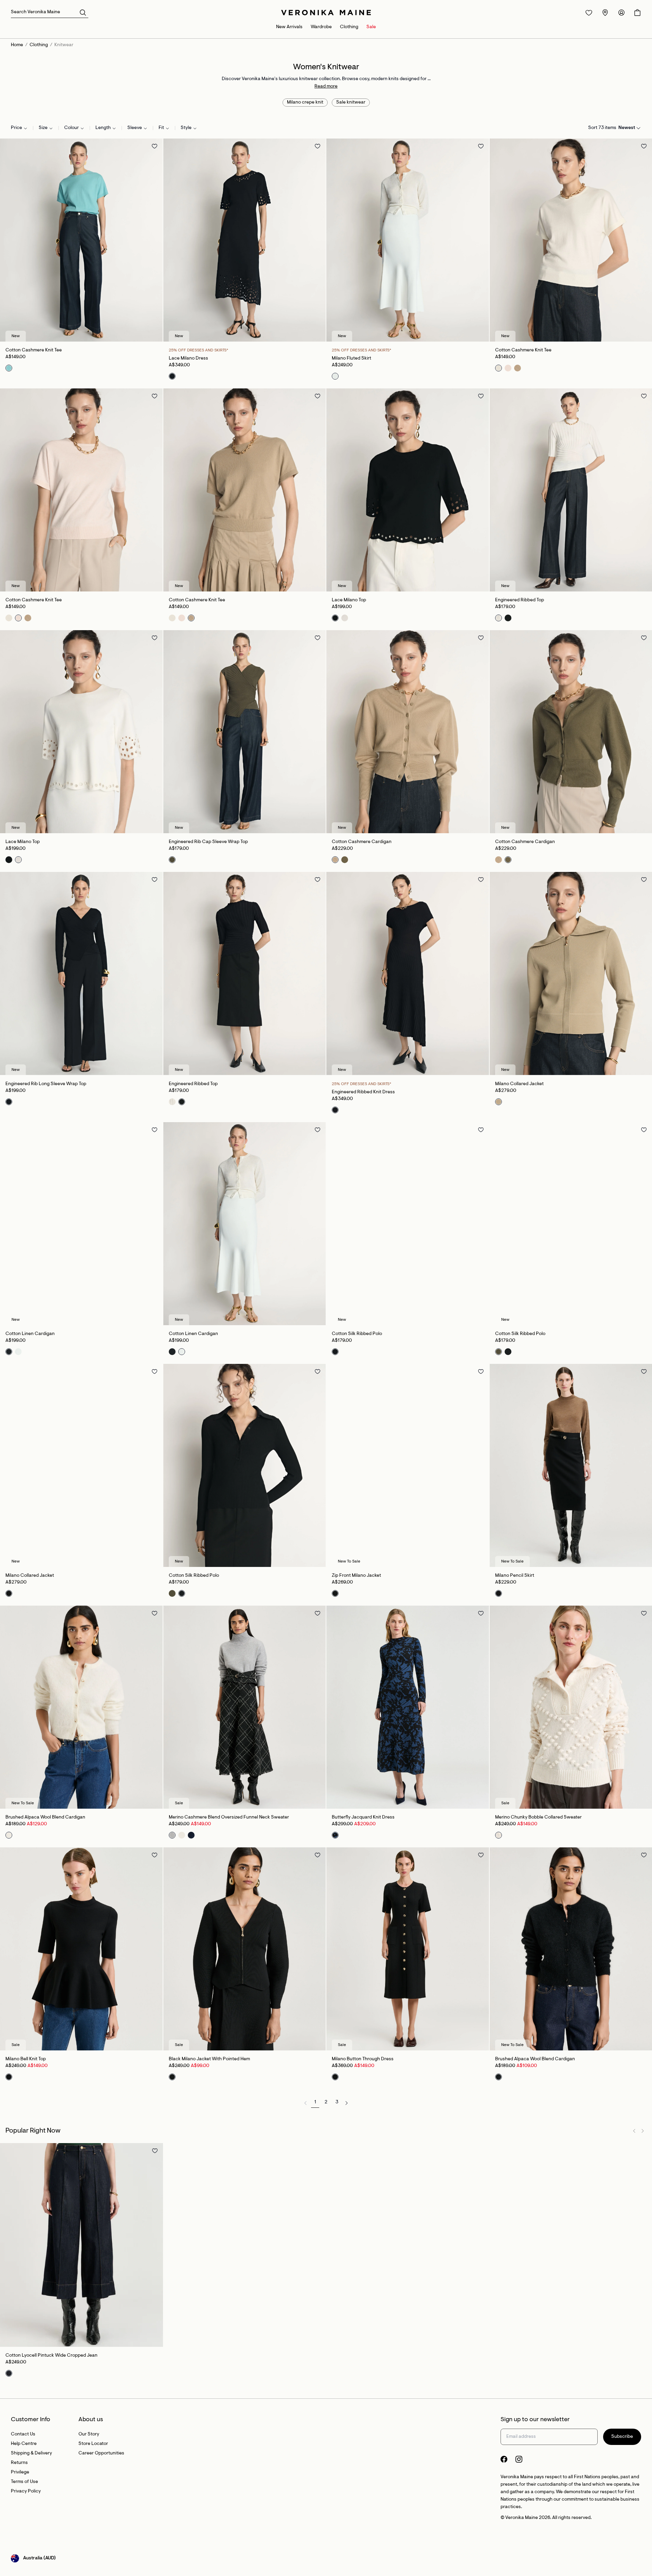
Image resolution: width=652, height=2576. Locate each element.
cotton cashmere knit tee (34, 350)
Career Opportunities (101, 2453)
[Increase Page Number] (346, 2103)
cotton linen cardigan (30, 1334)
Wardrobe (321, 27)
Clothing (349, 27)
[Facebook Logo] (504, 2459)
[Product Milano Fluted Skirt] (408, 240)
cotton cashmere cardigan (362, 842)
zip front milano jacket (356, 1576)
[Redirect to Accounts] (621, 13)
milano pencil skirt (515, 1576)
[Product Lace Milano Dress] (245, 240)
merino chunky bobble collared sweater (538, 1817)
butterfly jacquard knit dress (363, 1817)
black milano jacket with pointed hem (209, 2059)
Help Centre (24, 2444)
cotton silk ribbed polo (357, 1334)
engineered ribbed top (520, 600)
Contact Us (23, 2434)
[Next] (155, 240)
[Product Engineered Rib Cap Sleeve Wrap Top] (245, 732)
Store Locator (93, 2444)
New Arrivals (289, 27)
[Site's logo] (326, 13)
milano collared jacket (519, 1084)
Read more (326, 87)
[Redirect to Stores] (605, 13)
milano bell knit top (26, 2059)
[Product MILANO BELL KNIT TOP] (81, 1949)
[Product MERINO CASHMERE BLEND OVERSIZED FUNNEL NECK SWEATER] (245, 1707)
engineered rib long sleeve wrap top (46, 1084)
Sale (371, 27)
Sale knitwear (351, 103)
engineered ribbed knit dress (363, 1092)
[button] (83, 12)
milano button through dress (363, 2059)
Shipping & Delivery (31, 2453)
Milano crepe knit (305, 103)
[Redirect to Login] (589, 13)
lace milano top (349, 600)
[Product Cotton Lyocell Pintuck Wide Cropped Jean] (81, 2245)
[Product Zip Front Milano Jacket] (408, 1465)
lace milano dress (188, 359)
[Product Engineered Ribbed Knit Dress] (408, 973)
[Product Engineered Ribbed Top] (245, 973)
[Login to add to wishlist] (155, 146)
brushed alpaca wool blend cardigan (45, 1817)
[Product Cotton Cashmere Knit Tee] (81, 240)
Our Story (89, 2434)
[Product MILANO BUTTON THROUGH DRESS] (408, 1949)
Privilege (20, 2472)
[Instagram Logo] (519, 2459)
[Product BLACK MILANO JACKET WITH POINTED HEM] (245, 1949)
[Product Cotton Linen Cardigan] (81, 1224)
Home (17, 45)
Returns (19, 2463)
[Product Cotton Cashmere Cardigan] (408, 732)
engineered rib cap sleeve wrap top (208, 842)
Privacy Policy (26, 2491)
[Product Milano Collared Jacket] (81, 1465)
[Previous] (8, 240)
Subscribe (622, 2437)
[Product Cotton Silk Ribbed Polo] (408, 1224)
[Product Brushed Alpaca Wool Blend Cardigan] (81, 1707)
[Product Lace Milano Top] (408, 490)
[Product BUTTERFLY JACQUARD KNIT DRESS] (408, 1707)
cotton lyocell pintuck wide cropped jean (51, 2356)
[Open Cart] (637, 13)
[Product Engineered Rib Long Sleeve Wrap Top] (81, 973)
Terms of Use (24, 2482)
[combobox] (19, 128)
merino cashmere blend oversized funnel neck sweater (229, 1817)
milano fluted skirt (351, 359)
